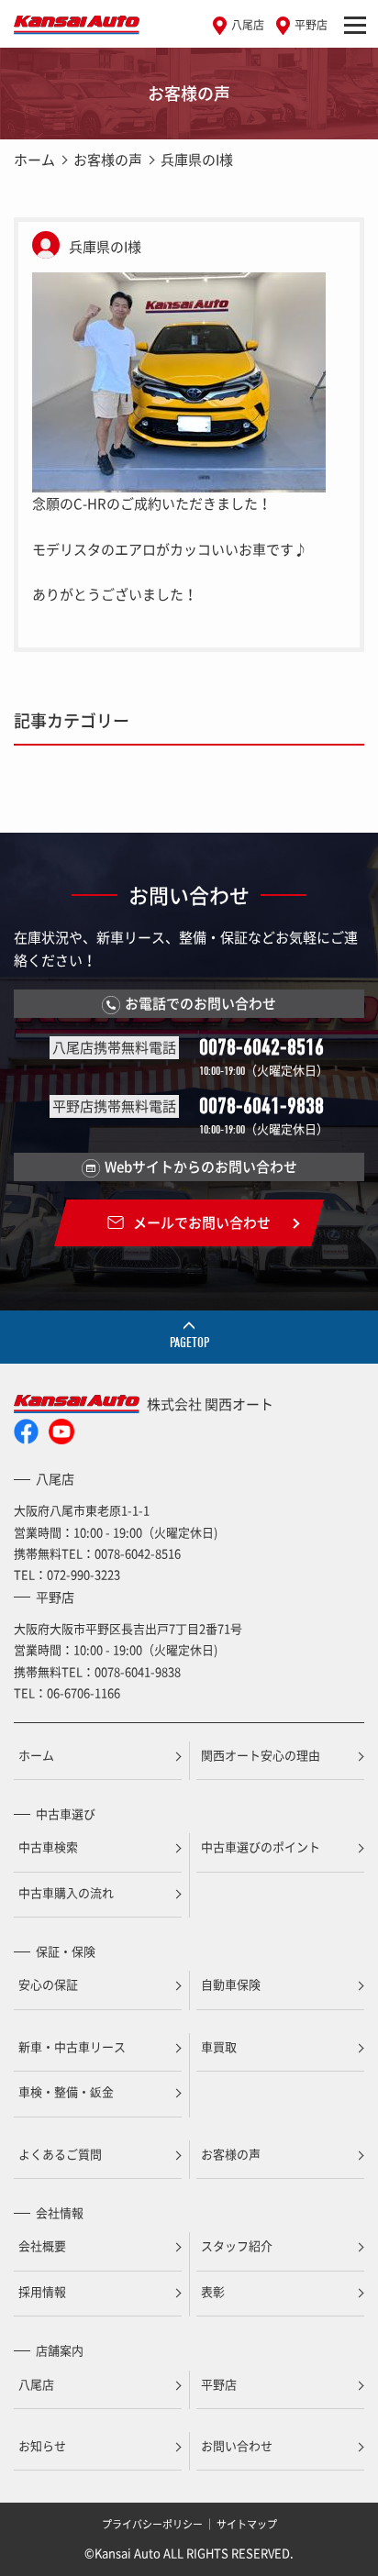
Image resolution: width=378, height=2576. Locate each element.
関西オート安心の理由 (261, 1755)
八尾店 (248, 25)
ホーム (34, 160)
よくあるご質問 (60, 2154)
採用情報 (42, 2291)
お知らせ (42, 2445)
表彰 (213, 2291)
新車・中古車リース (72, 2046)
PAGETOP (189, 1343)
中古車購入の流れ (66, 1892)
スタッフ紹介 (237, 2245)
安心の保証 (48, 1984)
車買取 (219, 2046)
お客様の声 (108, 160)
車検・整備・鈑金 (66, 2091)
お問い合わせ (237, 2445)
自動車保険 (231, 1984)
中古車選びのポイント (261, 1846)
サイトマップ (247, 2524)
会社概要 (42, 2245)
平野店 (311, 25)
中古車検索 (48, 1846)
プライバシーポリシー (152, 2524)
